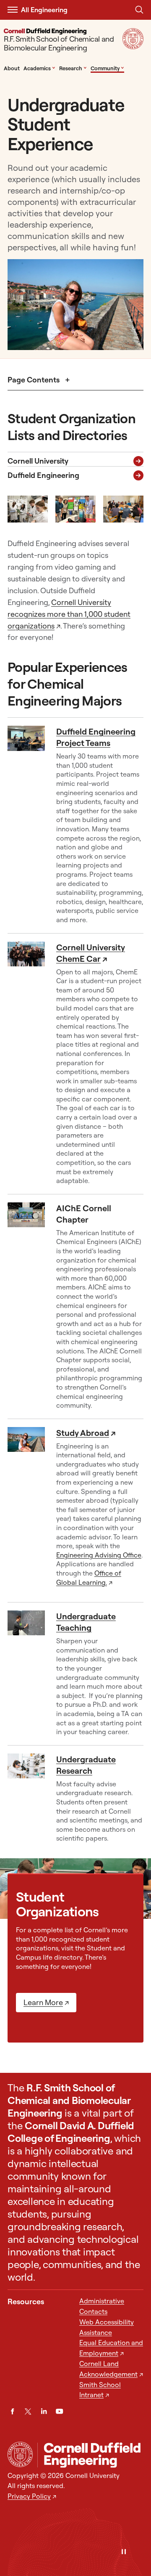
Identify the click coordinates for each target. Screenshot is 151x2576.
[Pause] (124, 2552)
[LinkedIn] (44, 2411)
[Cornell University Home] (20, 2454)
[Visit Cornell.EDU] (133, 46)
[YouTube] (59, 2411)
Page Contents (34, 380)
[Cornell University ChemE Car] (30, 1064)
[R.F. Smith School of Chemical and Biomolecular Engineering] (90, 2455)
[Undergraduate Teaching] (30, 1674)
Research (73, 68)
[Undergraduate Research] (30, 1798)
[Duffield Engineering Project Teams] (30, 825)
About (12, 68)
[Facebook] (12, 2411)
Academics (39, 68)
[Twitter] (28, 2411)
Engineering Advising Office (99, 1555)
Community (107, 68)
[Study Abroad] (30, 1511)
